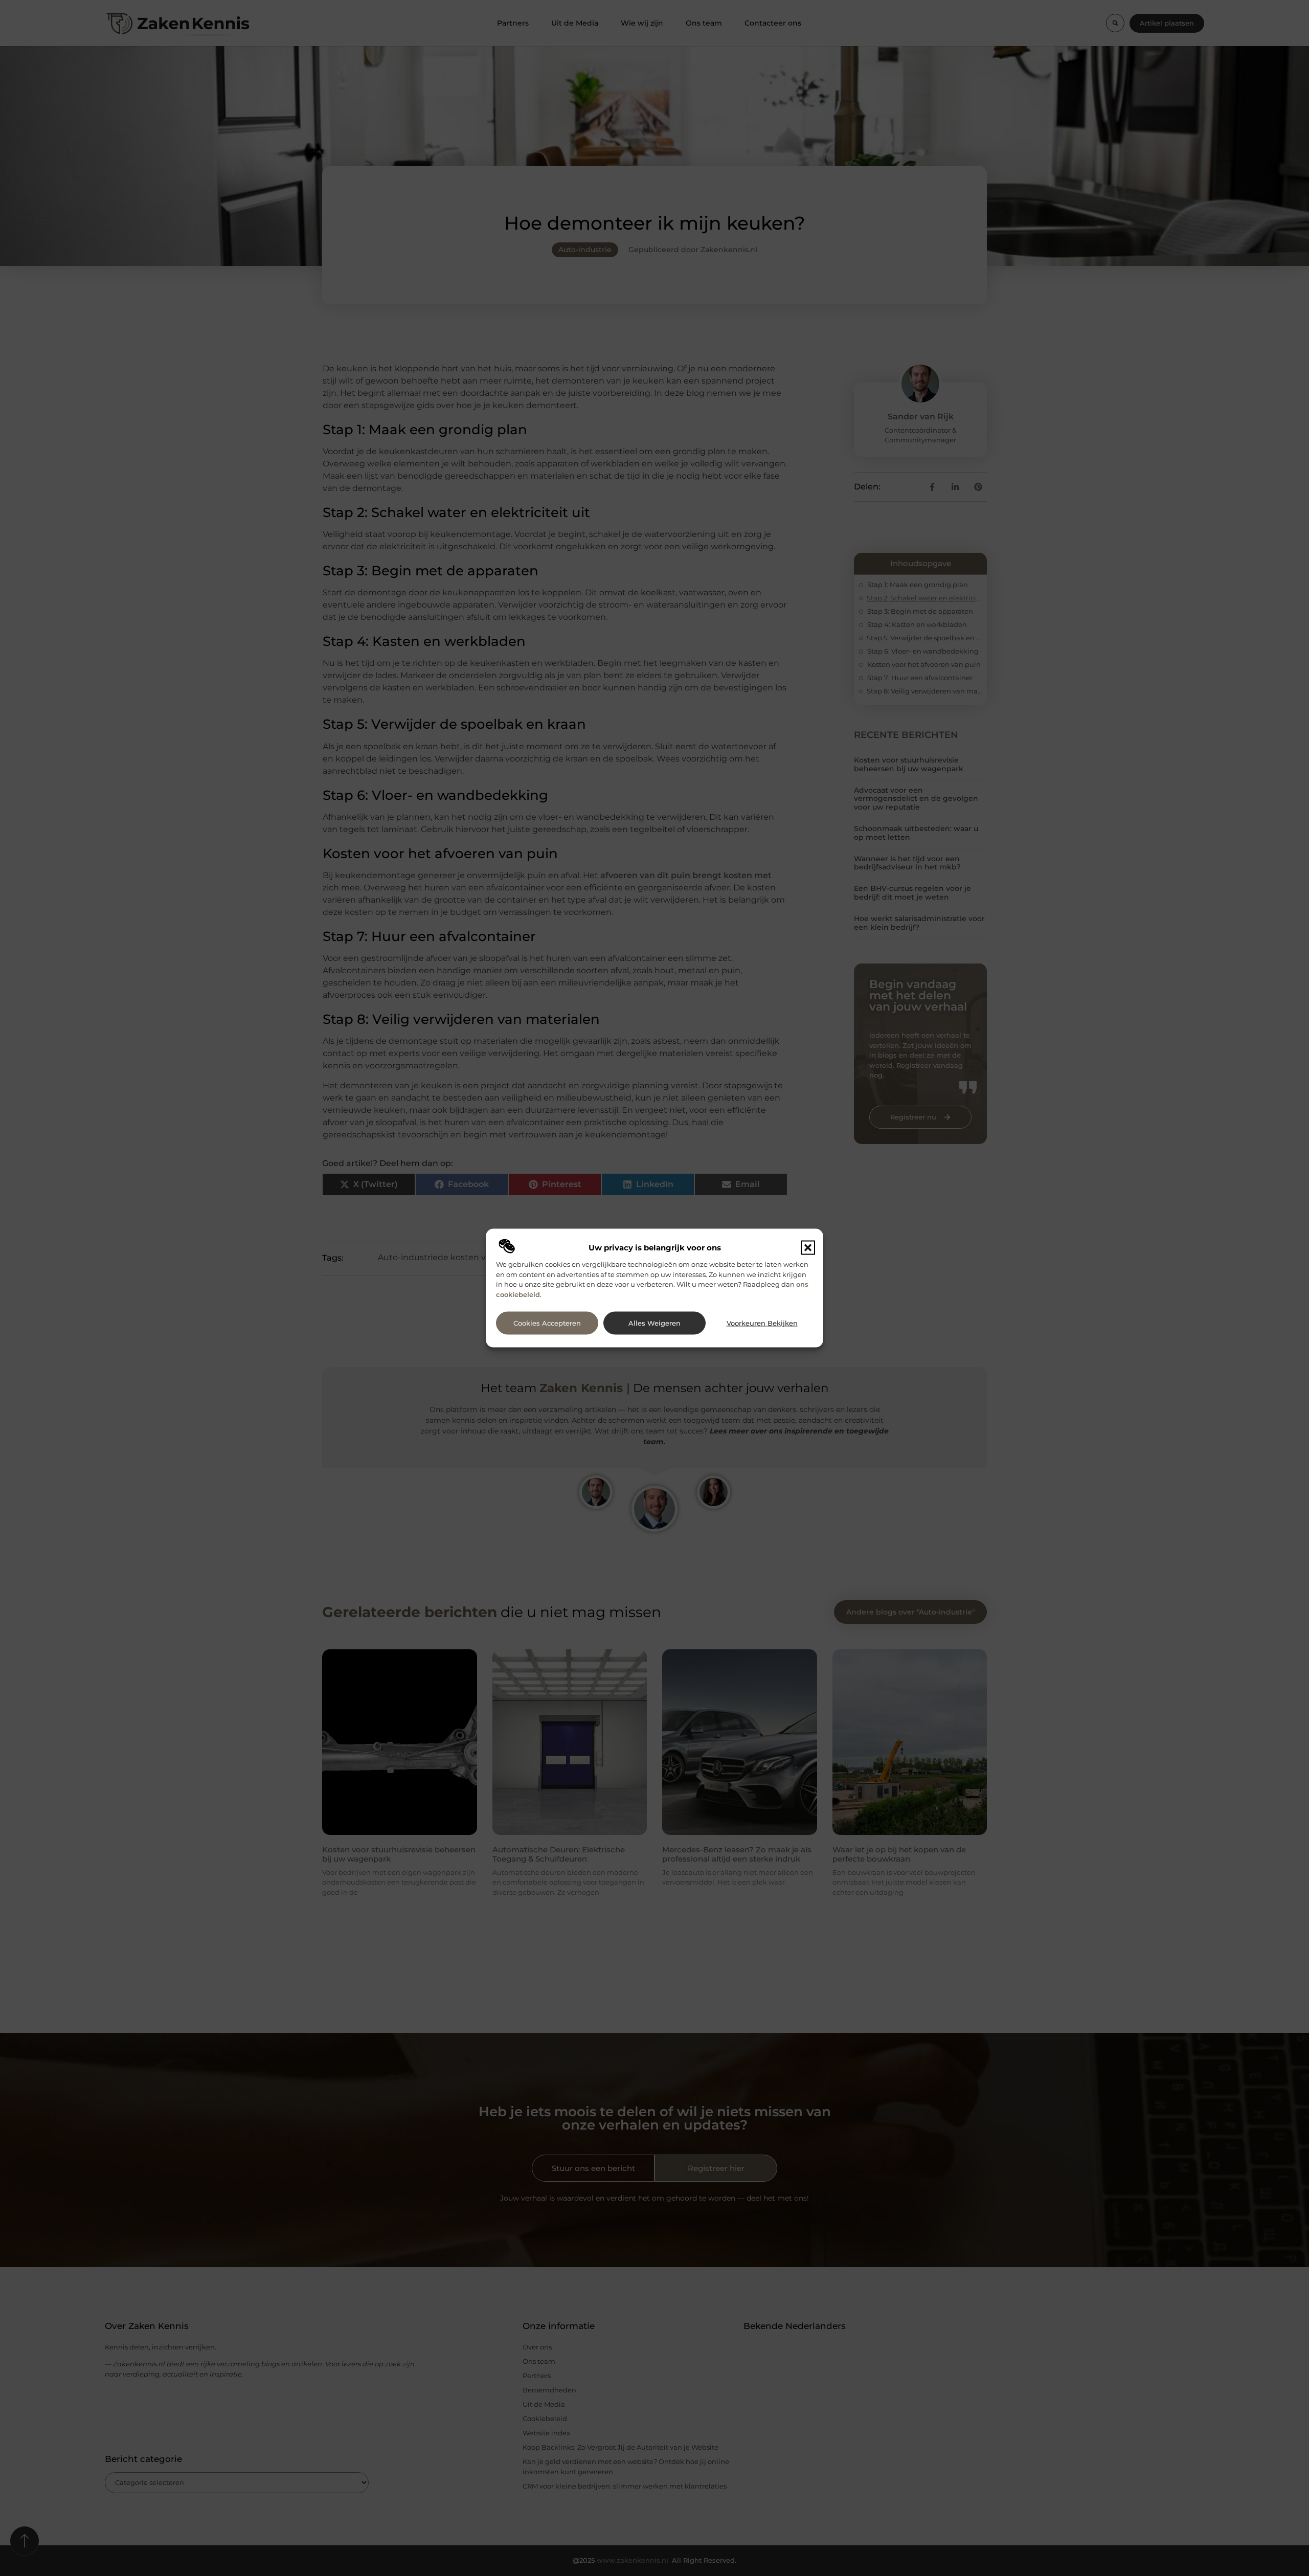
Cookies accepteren (547, 1323)
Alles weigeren (654, 1323)
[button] (808, 1248)
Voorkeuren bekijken (762, 1323)
